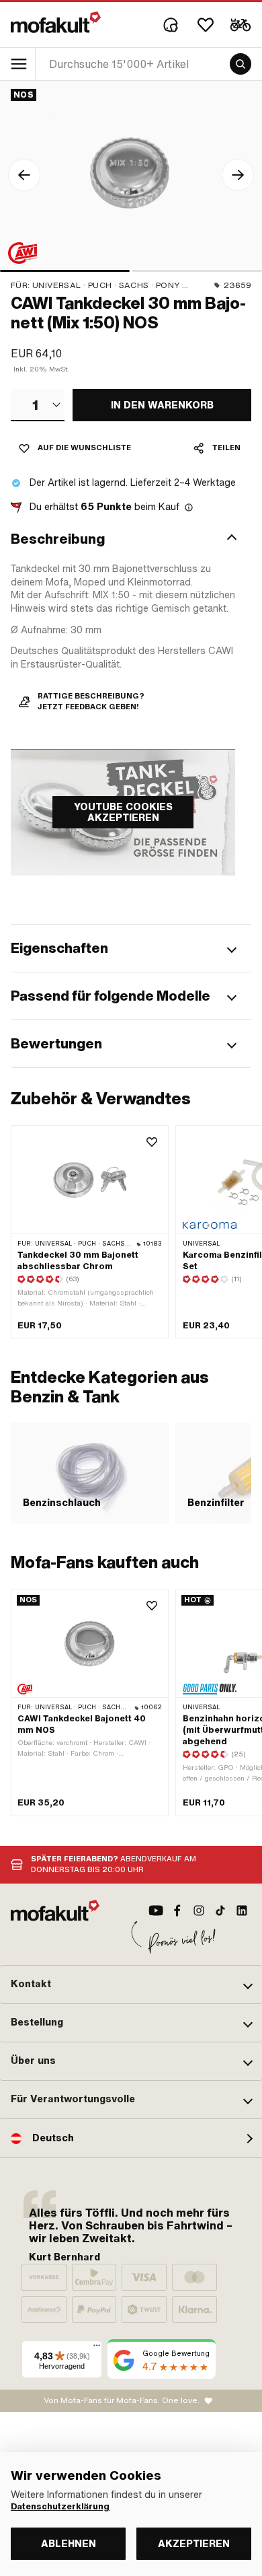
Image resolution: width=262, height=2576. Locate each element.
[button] (131, 539)
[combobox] (38, 405)
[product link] (90, 1702)
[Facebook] (177, 1910)
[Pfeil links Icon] (24, 175)
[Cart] (241, 25)
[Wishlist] (206, 25)
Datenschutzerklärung (60, 2507)
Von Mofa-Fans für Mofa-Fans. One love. (122, 2400)
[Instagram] (199, 1910)
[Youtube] (156, 1910)
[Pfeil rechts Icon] (238, 175)
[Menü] (97, 2349)
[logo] (56, 22)
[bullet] (65, 271)
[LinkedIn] (242, 1910)
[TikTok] (220, 1910)
